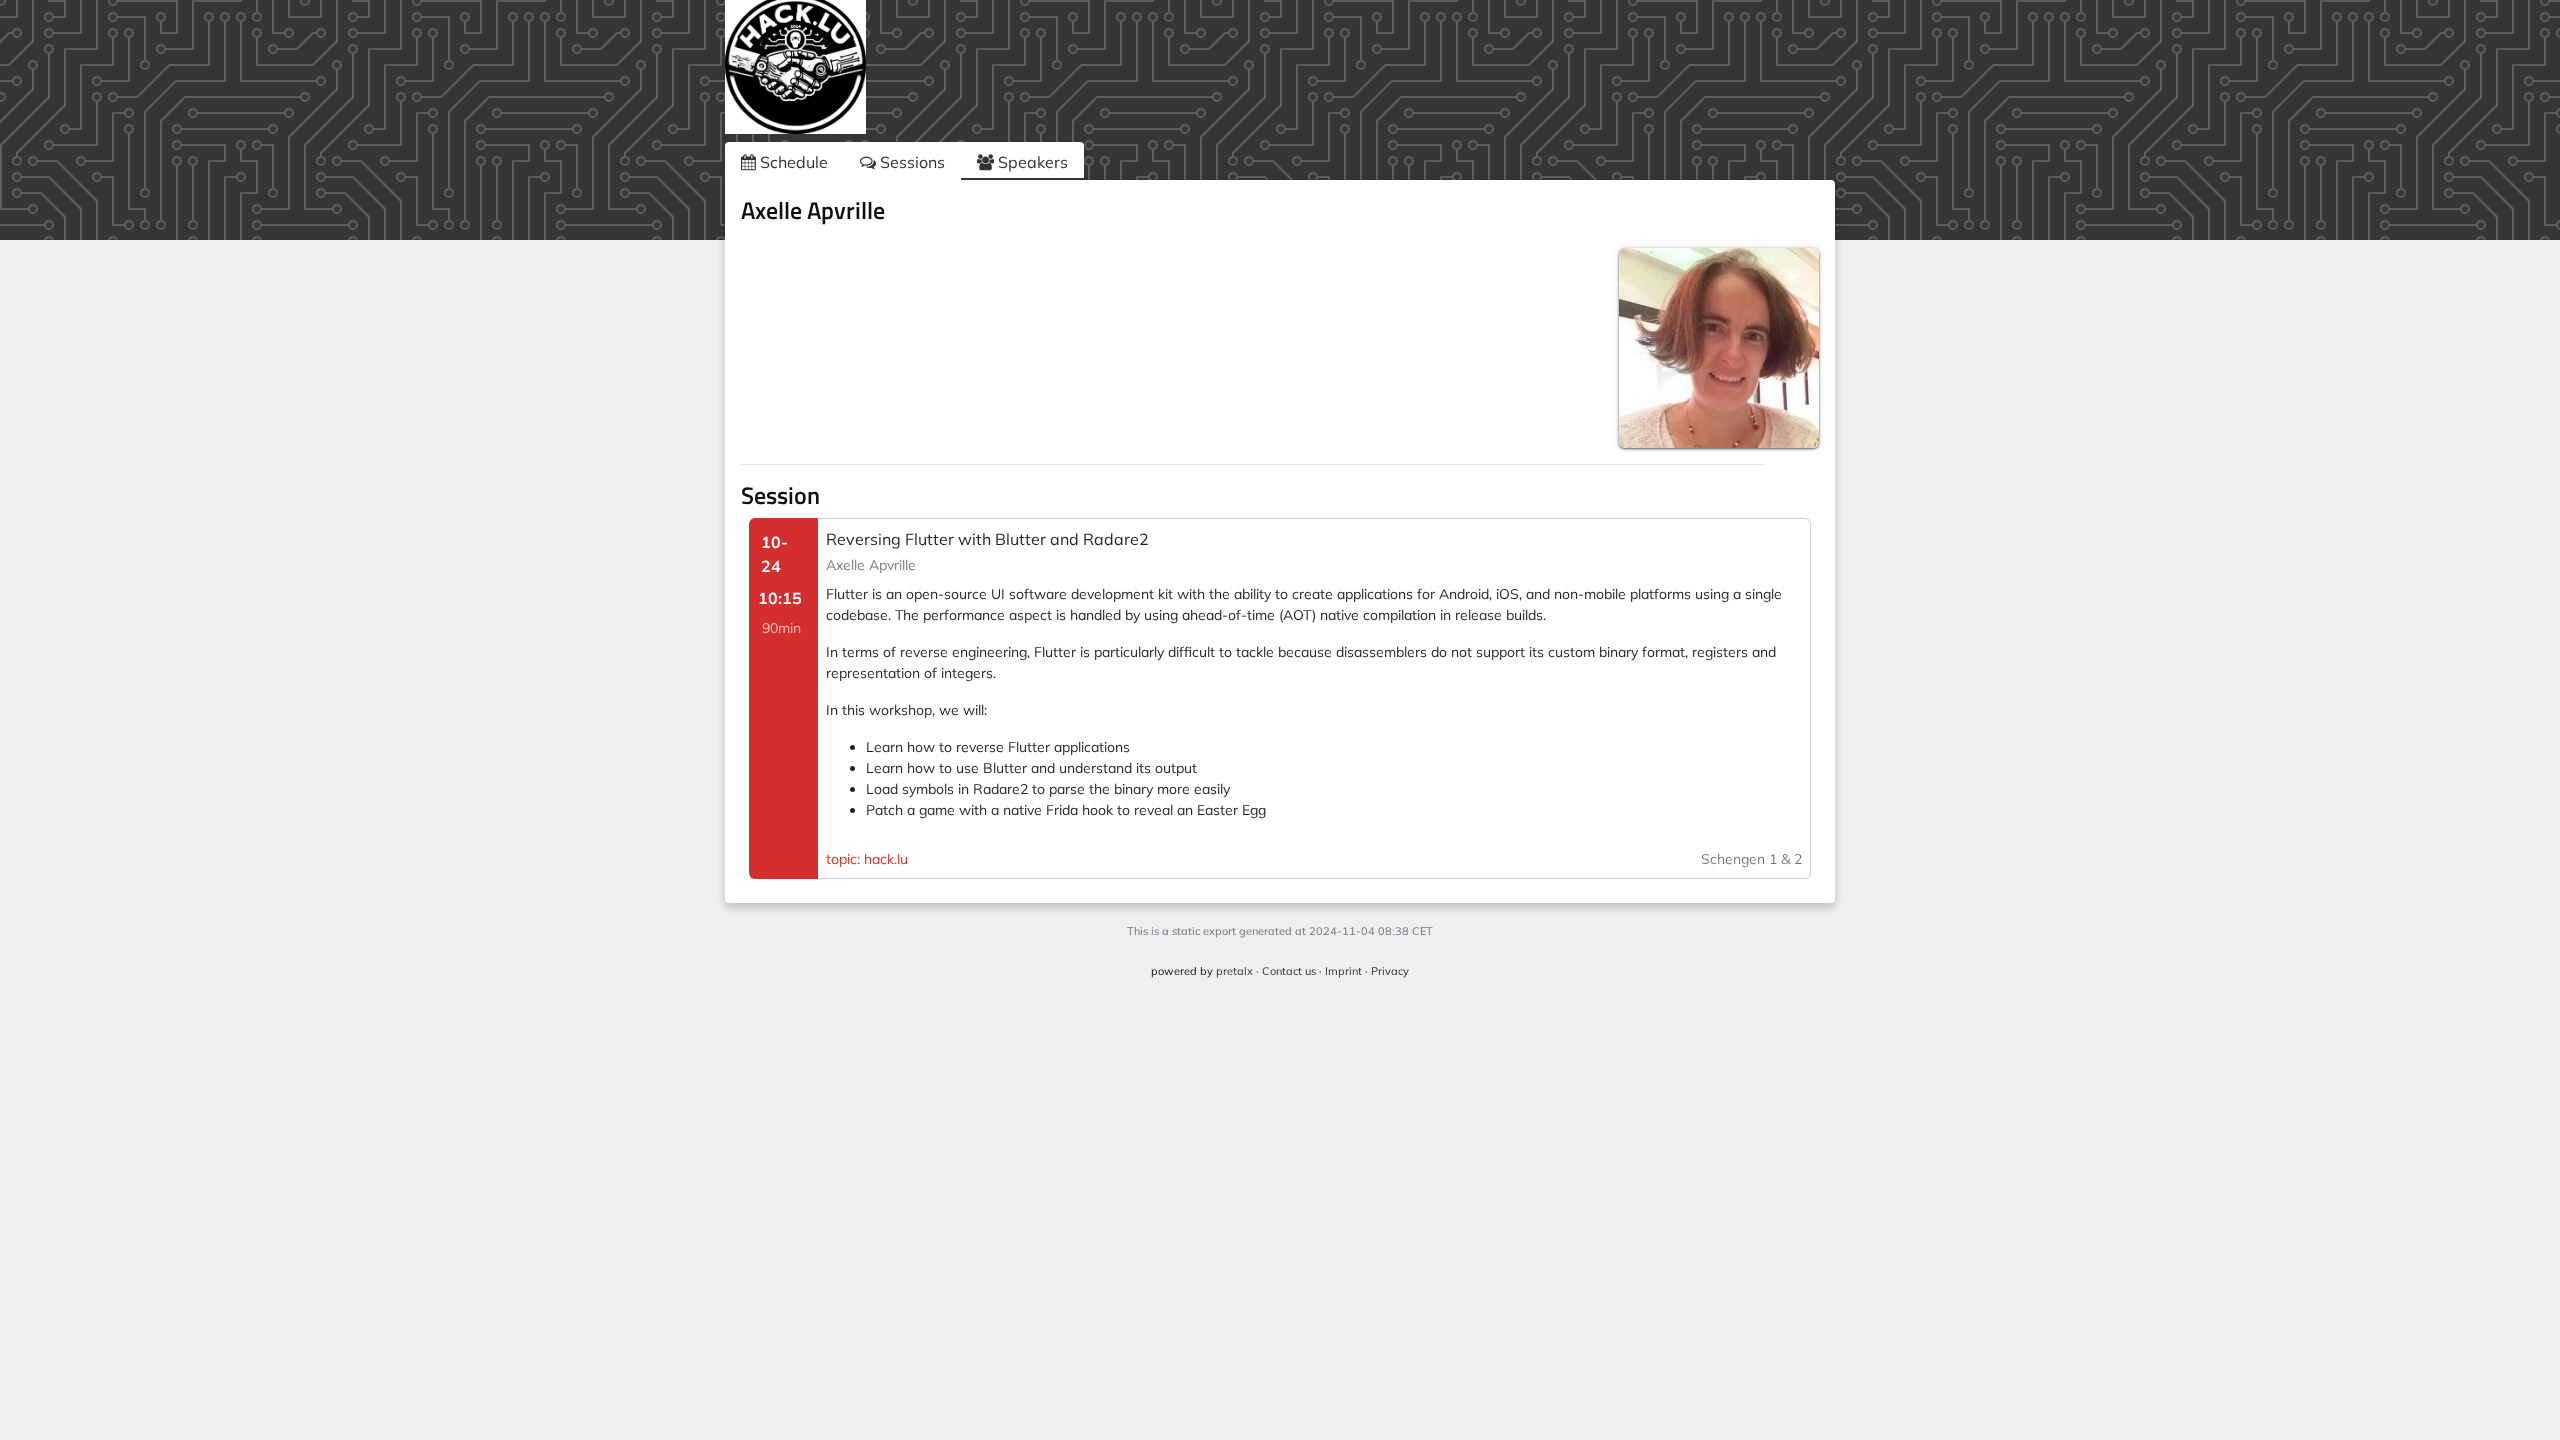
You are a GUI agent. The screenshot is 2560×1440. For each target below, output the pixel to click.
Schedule (792, 162)
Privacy (1390, 971)
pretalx (1234, 971)
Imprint (1343, 971)
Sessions (910, 162)
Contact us (1289, 971)
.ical (1791, 214)
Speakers (1031, 162)
